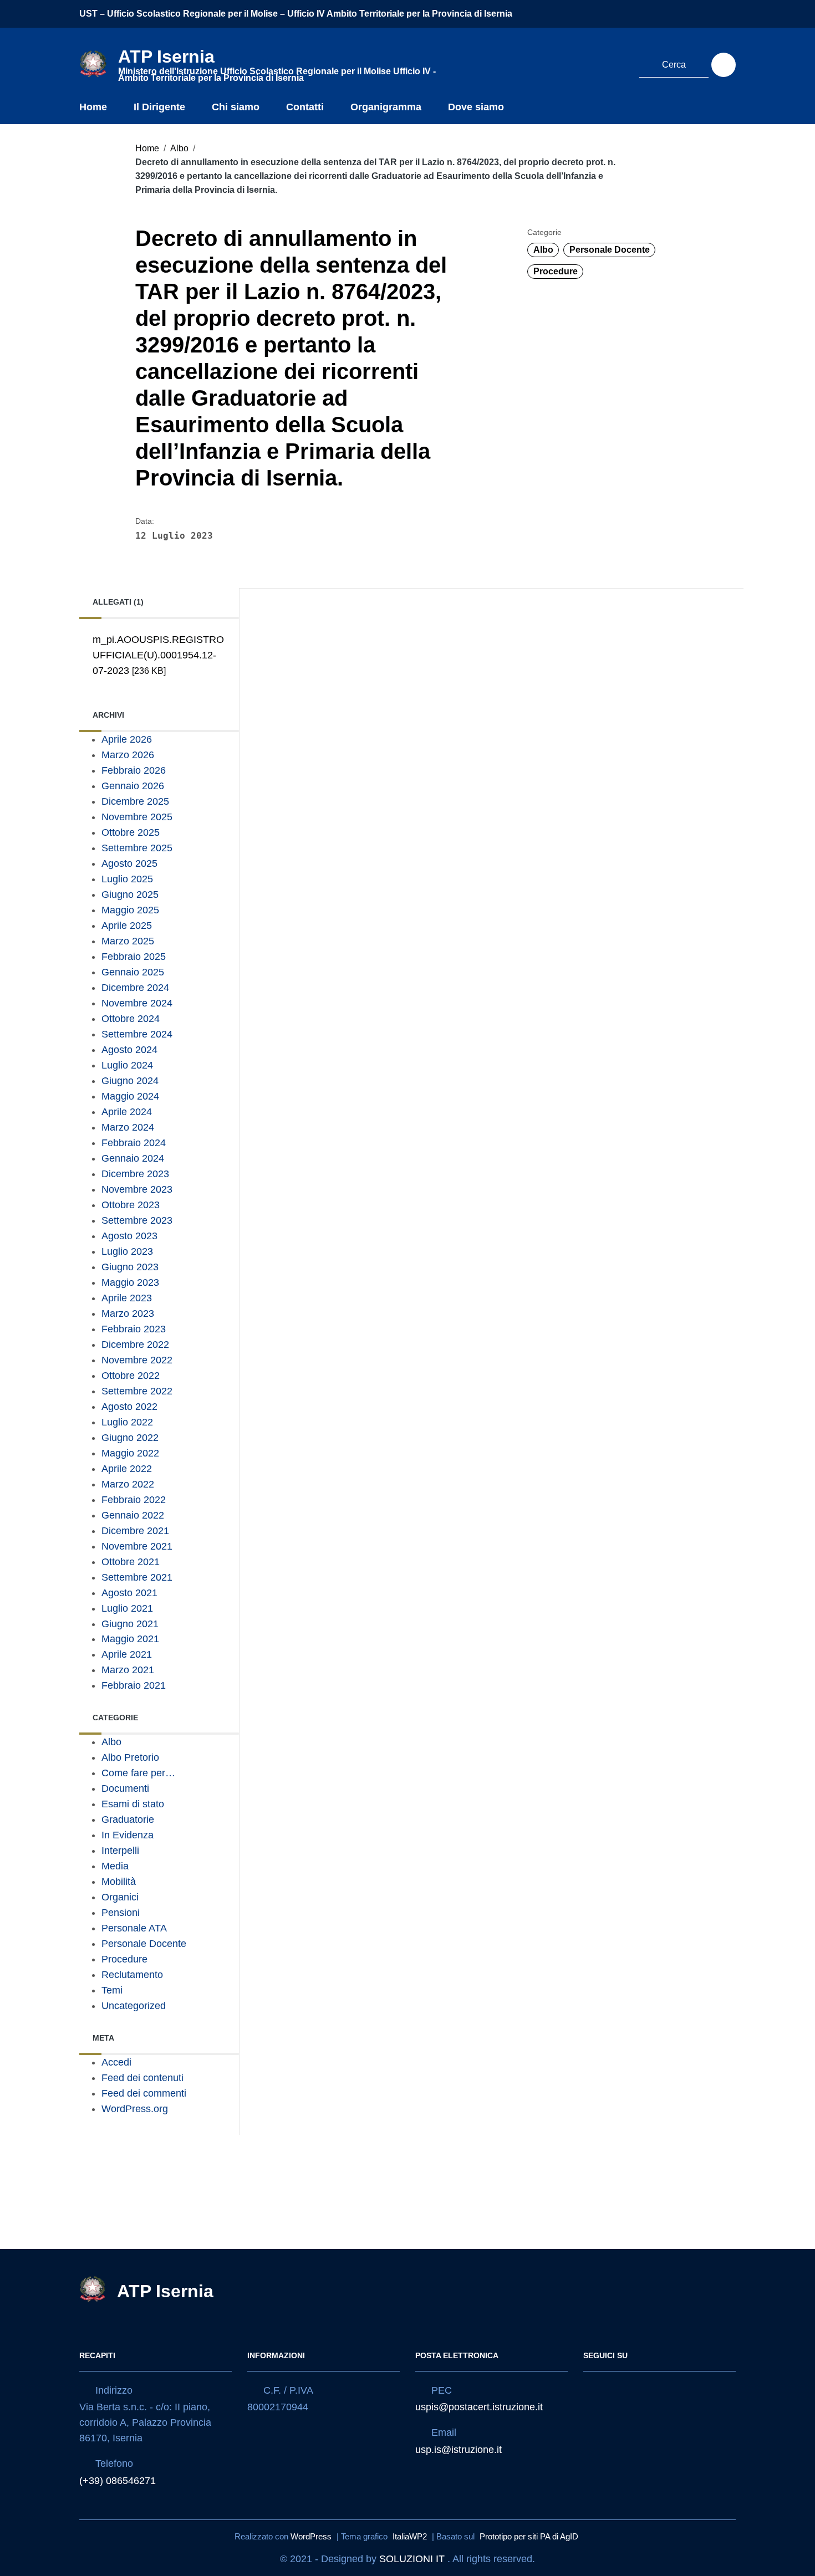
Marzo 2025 (128, 941)
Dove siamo (476, 107)
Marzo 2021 (128, 1670)
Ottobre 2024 (131, 1019)
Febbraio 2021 (134, 1685)
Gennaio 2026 (133, 786)
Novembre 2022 (137, 1360)
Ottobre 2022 (131, 1376)
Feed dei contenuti (142, 2078)
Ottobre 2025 (131, 832)
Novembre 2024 (137, 1003)
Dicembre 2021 (135, 1531)
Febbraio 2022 (134, 1500)
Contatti (305, 107)
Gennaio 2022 (133, 1515)
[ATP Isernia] (93, 63)
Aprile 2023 (127, 1298)
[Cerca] (724, 65)
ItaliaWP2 (410, 2536)
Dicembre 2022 (135, 1345)
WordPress (311, 2536)
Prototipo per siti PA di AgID (529, 2536)
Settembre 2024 (137, 1034)
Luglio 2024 (127, 1065)
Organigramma (386, 107)
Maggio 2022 (130, 1453)
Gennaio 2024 (133, 1158)
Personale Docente (610, 250)
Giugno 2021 (130, 1624)
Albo (179, 148)
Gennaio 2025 (133, 972)
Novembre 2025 (137, 817)
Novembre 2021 (137, 1546)
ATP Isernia (165, 2291)
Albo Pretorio (130, 1757)
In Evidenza (128, 1835)
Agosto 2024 (129, 1050)
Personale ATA (134, 1928)
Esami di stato (133, 1804)
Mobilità (119, 1882)
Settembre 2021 (137, 1577)
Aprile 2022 (127, 1469)
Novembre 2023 (137, 1189)
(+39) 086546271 (118, 2481)
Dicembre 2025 (135, 801)
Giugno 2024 (130, 1081)
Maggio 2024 (130, 1096)
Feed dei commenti (144, 2093)
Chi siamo (236, 107)
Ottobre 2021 (131, 1562)
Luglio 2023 (127, 1251)
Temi (112, 1990)
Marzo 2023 (128, 1313)
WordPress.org (135, 2109)
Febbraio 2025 (134, 957)
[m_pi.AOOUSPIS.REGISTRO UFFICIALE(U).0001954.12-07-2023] (155, 686)
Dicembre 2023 (135, 1174)
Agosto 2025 (129, 863)
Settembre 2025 (137, 848)
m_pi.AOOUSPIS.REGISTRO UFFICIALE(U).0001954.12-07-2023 (158, 655)
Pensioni (121, 1913)
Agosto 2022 (129, 1407)
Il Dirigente (159, 107)
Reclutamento (132, 1975)
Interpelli (120, 1851)
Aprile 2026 (127, 739)
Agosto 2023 (129, 1236)
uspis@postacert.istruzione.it (479, 2407)
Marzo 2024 (128, 1127)
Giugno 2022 (130, 1438)
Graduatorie (128, 1819)
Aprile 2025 (127, 926)
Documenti (125, 1788)
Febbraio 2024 (134, 1143)
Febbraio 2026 (134, 770)
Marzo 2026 (128, 755)
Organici (120, 1897)
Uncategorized (134, 2006)
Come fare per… (138, 1773)
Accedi (116, 2062)
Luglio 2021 (127, 1608)
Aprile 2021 (127, 1654)
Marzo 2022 (128, 1484)
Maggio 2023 (130, 1282)
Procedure (556, 271)
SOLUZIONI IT (412, 2559)
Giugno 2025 (130, 895)
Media (115, 1866)
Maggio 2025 (130, 910)
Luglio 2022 (127, 1422)
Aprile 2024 (127, 1112)
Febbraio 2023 (134, 1329)
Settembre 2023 (137, 1220)
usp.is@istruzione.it (459, 2450)
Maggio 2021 (130, 1639)
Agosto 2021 (129, 1593)
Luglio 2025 (127, 879)
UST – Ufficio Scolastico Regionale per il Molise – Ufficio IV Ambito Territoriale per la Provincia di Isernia (296, 14)
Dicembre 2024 (135, 988)
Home (93, 107)
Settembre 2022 (137, 1391)
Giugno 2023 (130, 1267)
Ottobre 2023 (131, 1205)
